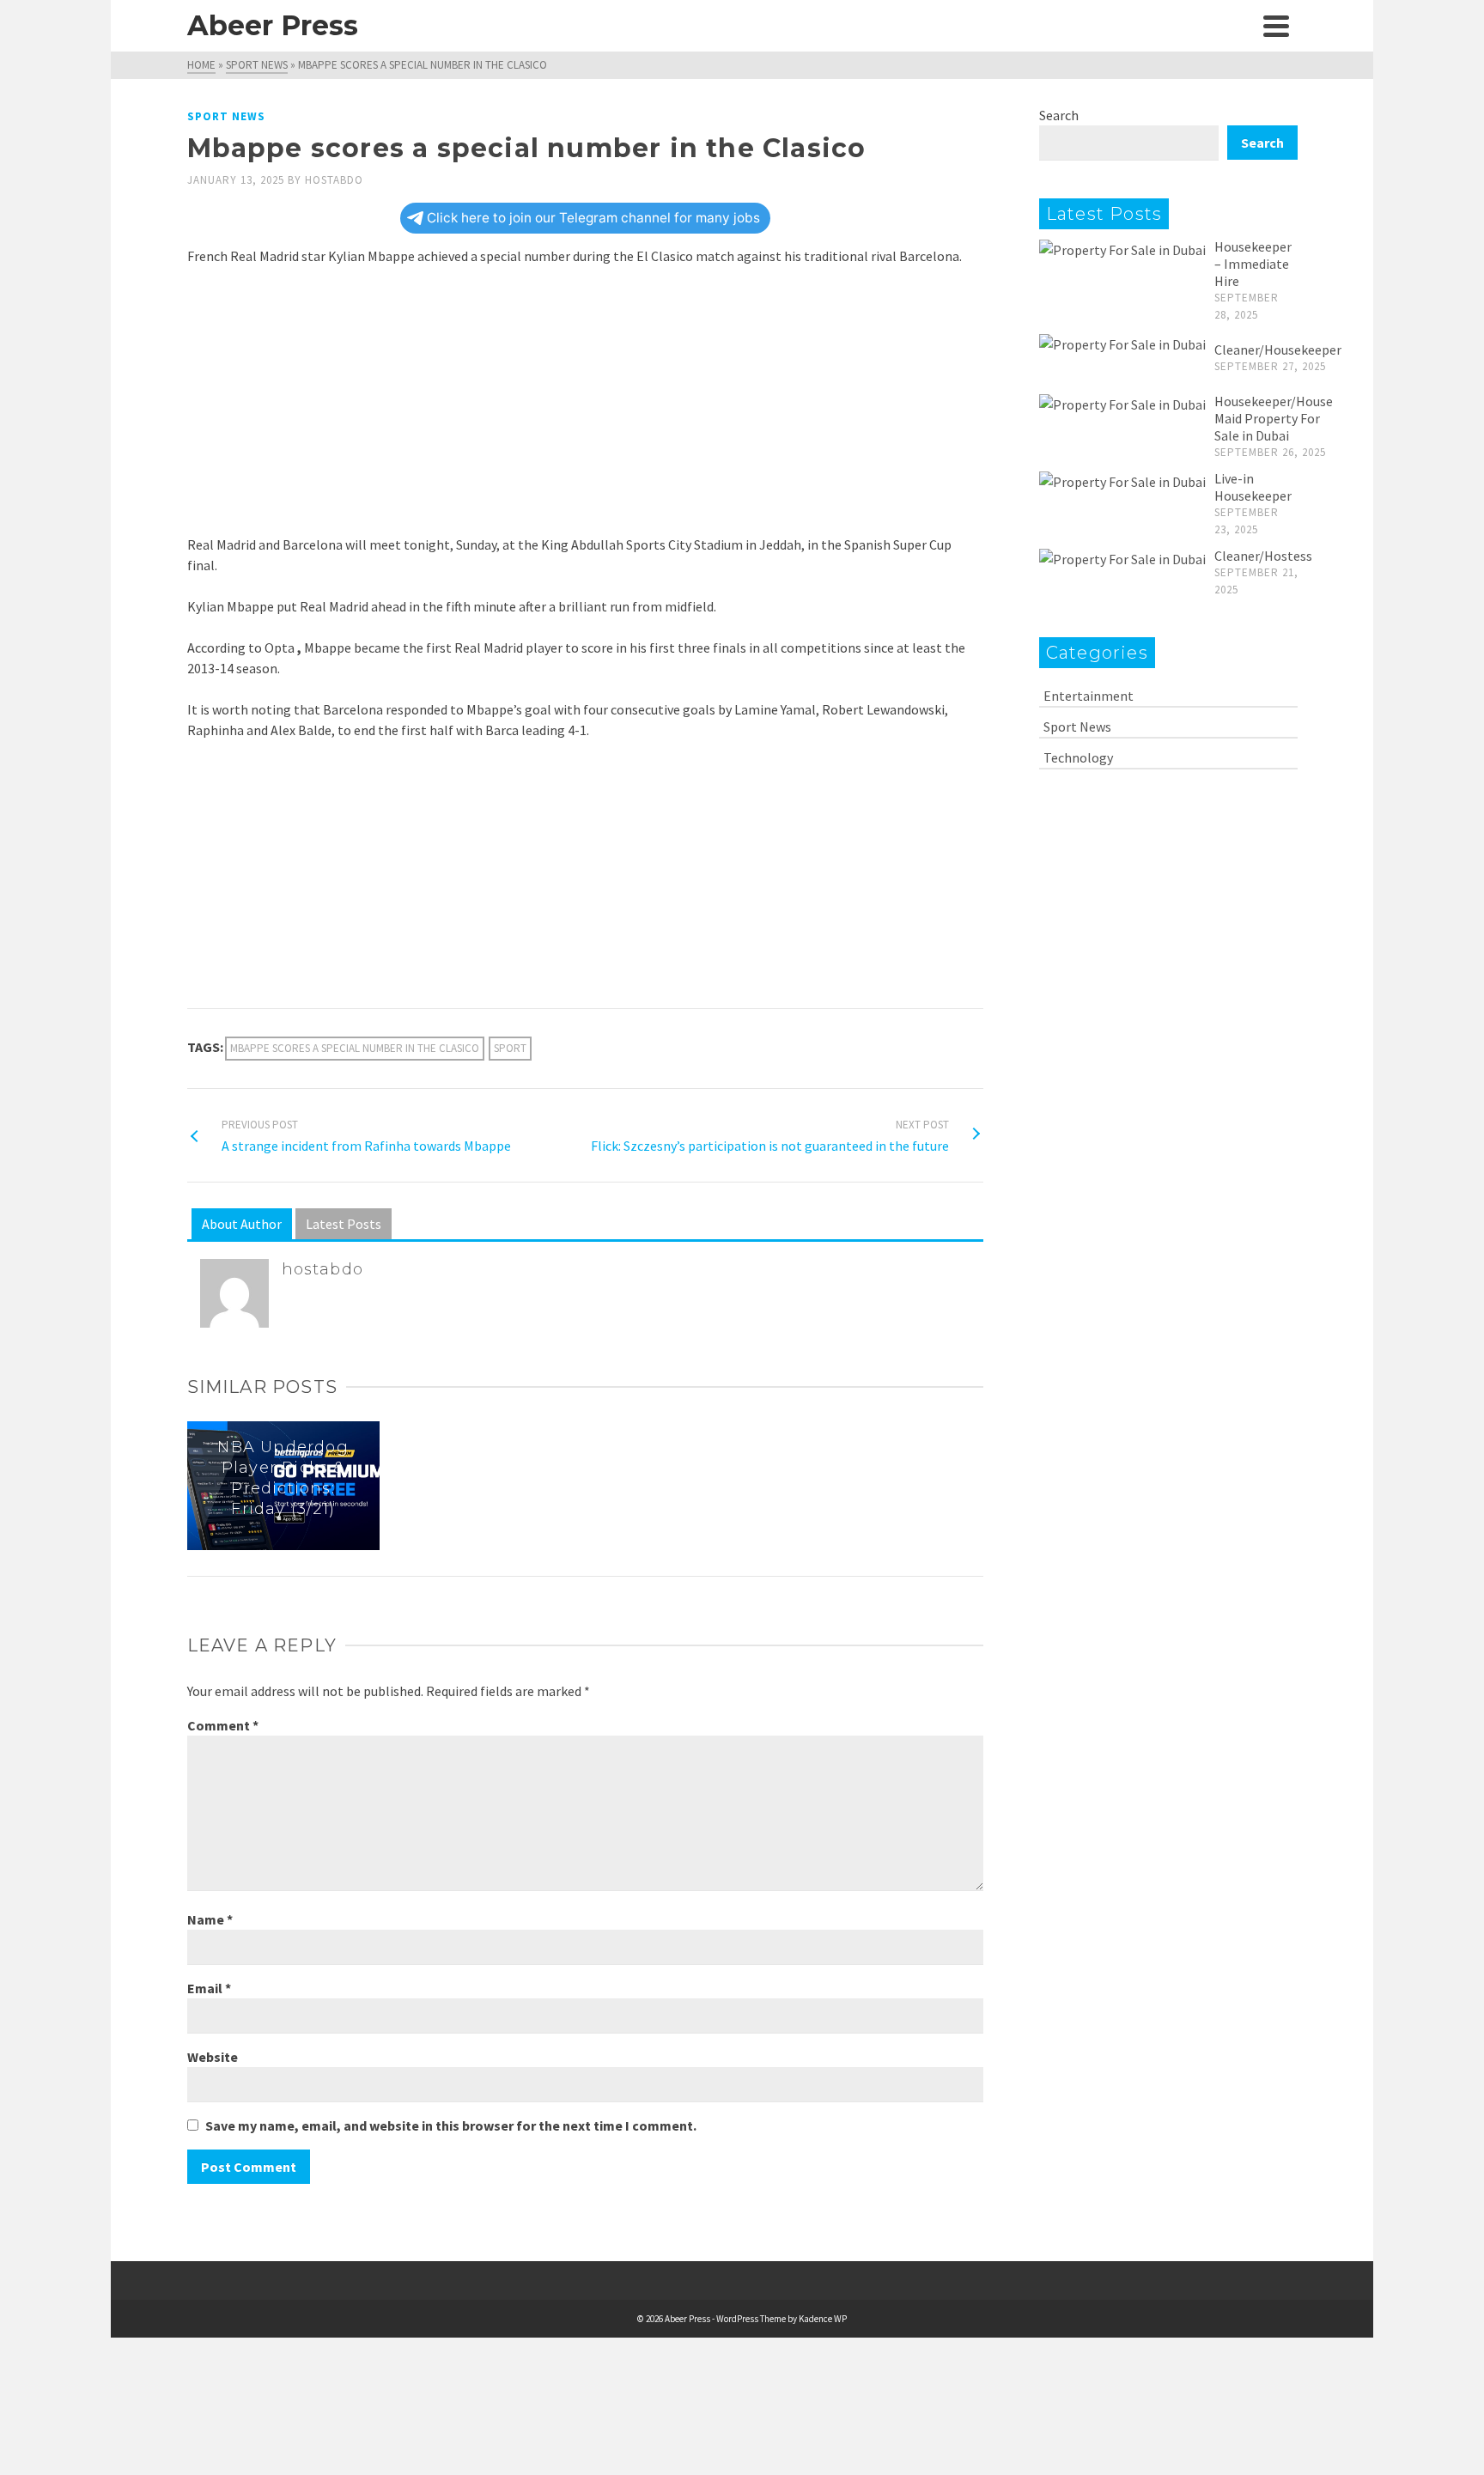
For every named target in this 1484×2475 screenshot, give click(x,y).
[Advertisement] (585, 407)
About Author (242, 1224)
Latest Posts (344, 1224)
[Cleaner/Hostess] (1122, 558)
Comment (223, 1725)
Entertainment (1089, 696)
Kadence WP (823, 2319)
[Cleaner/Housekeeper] (1122, 344)
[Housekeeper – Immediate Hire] (1122, 249)
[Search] (1238, 26)
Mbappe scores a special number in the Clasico (355, 1048)
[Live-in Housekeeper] (1122, 481)
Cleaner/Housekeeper (1278, 350)
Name (210, 1919)
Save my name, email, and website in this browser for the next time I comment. (451, 2125)
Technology (1078, 757)
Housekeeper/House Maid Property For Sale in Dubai (1274, 418)
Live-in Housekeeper (1253, 487)
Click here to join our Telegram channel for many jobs (593, 218)
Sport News (226, 116)
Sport (510, 1048)
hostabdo (334, 180)
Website (213, 2057)
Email (209, 1988)
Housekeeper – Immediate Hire (1253, 264)
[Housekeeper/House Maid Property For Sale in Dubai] (1122, 404)
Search (1059, 115)
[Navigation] (1276, 26)
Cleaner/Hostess (1263, 556)
